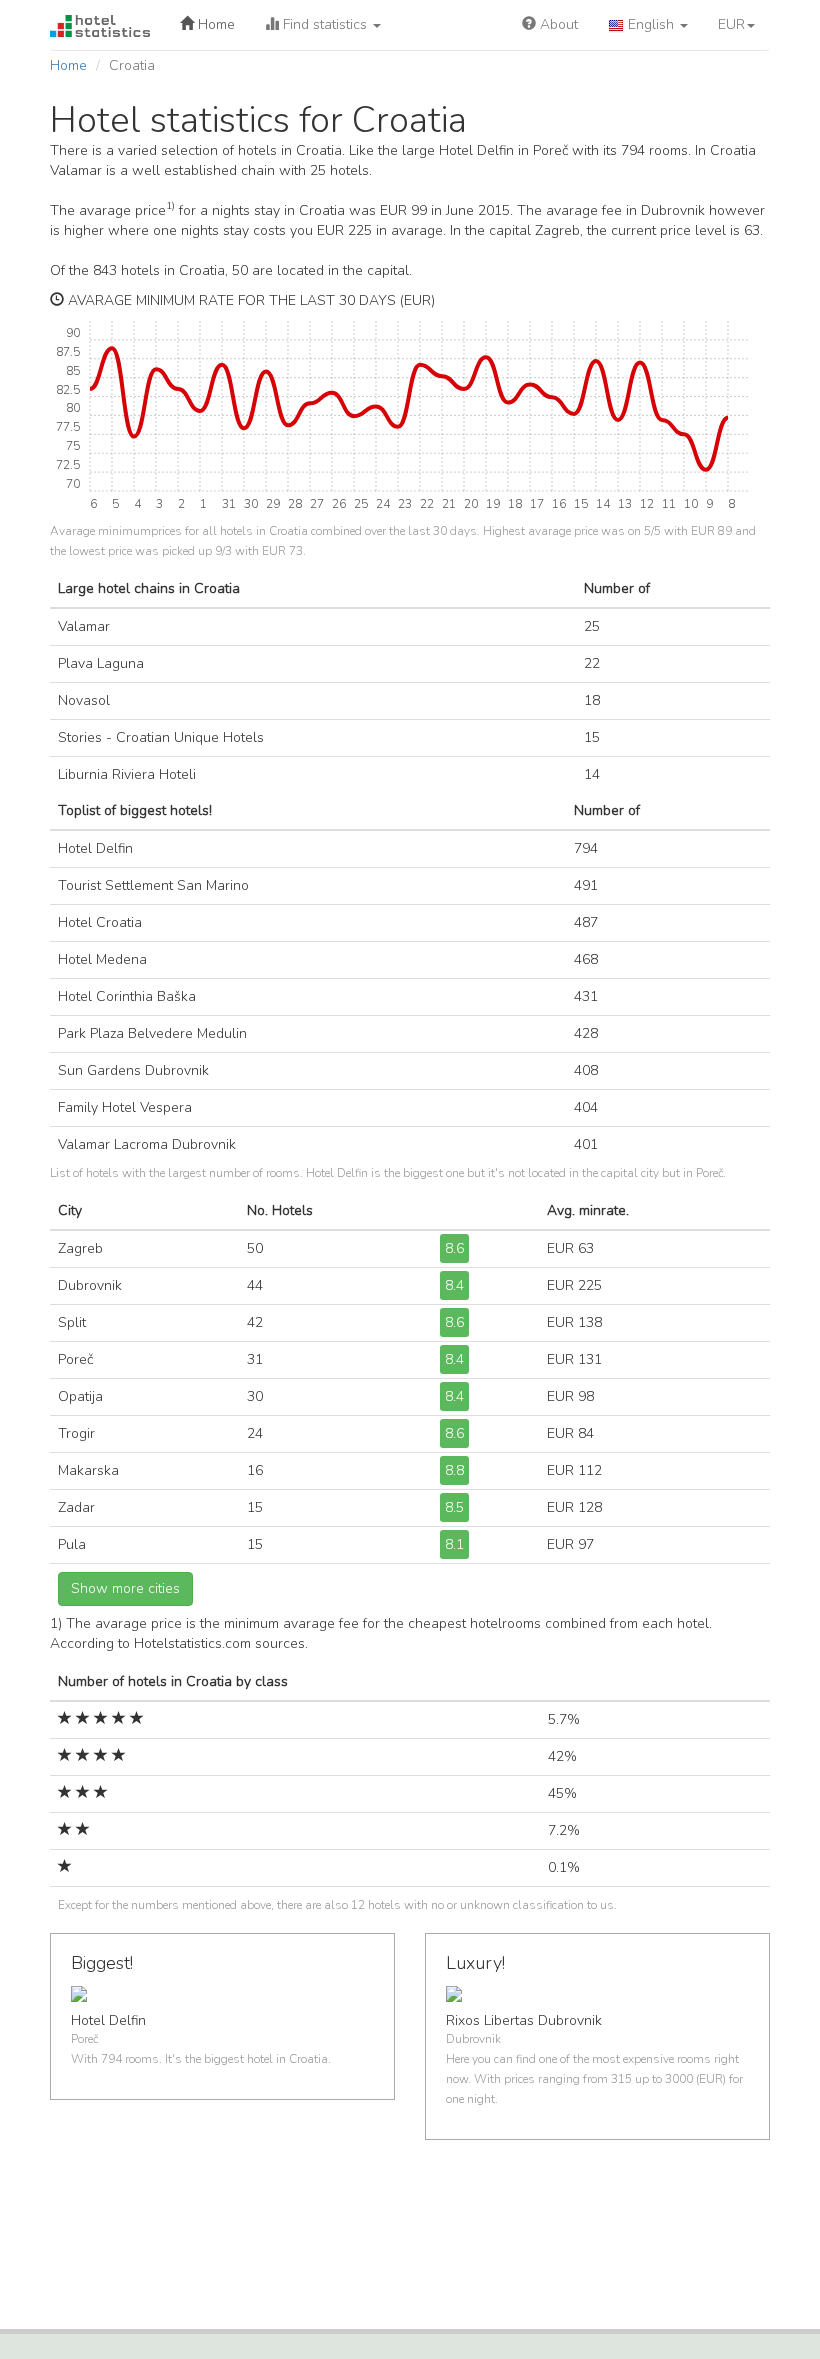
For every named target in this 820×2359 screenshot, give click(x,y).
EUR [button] (731, 24)
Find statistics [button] (325, 24)
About (557, 24)
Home (214, 24)
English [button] (651, 24)
